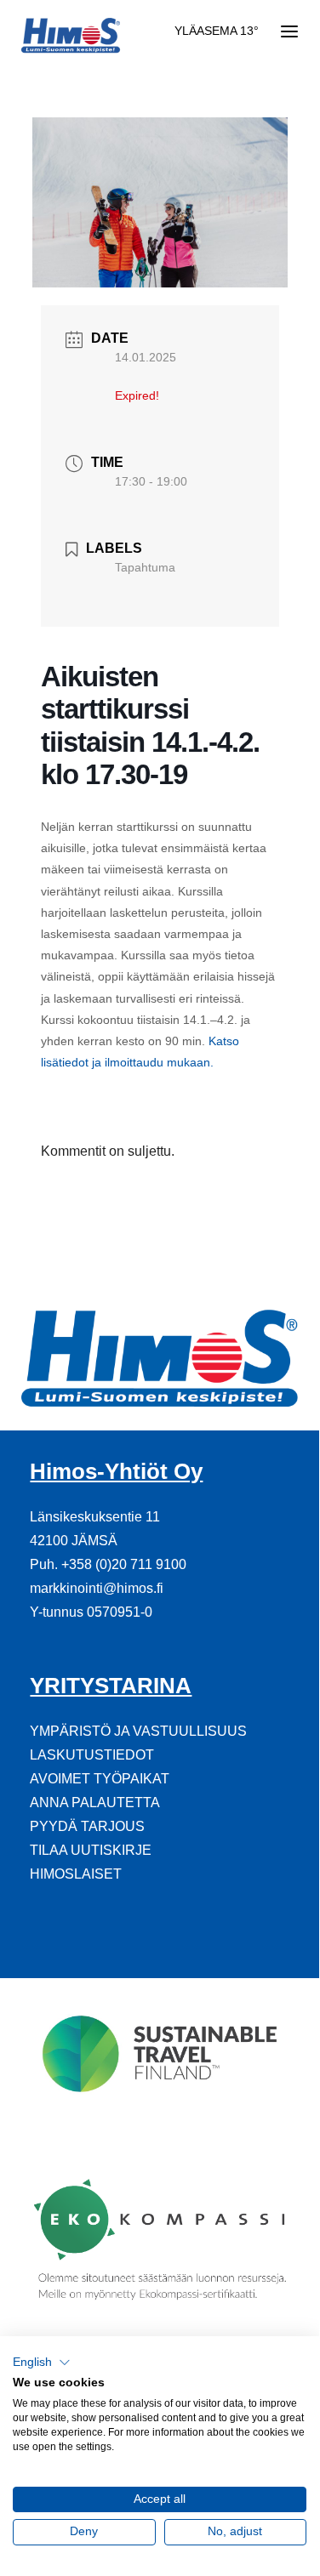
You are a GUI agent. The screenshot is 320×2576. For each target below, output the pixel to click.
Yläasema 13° (217, 31)
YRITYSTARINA (111, 1686)
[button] (42, 2363)
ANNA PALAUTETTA (95, 1803)
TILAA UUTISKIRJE (91, 1850)
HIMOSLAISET (76, 1874)
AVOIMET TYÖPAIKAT (100, 1779)
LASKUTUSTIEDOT (92, 1755)
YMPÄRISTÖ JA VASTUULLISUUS (138, 1731)
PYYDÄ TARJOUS (87, 1826)
